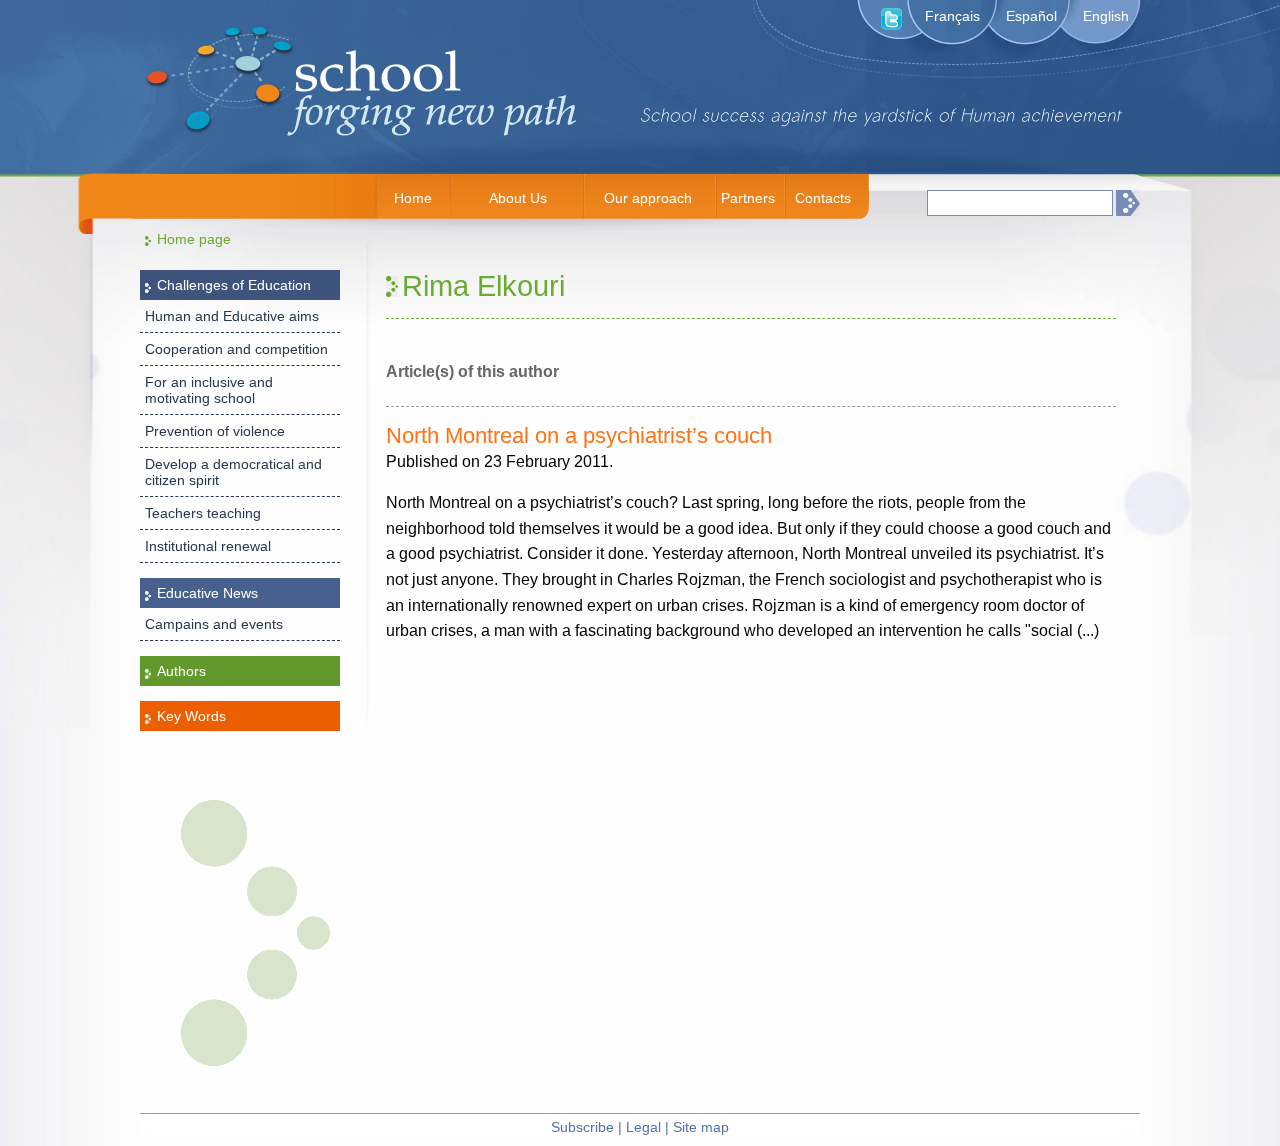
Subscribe (582, 1127)
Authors (181, 671)
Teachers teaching (203, 513)
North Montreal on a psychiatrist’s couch (579, 435)
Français (952, 16)
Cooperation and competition (236, 349)
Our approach (648, 198)
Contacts (823, 198)
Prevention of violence (215, 431)
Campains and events (214, 624)
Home (413, 198)
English (1106, 16)
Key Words (191, 716)
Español (1031, 16)
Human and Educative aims (232, 316)
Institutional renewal (208, 546)
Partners (748, 198)
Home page (194, 239)
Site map (701, 1127)
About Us (518, 198)
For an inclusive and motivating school (209, 390)
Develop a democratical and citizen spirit (233, 472)
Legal (643, 1127)
